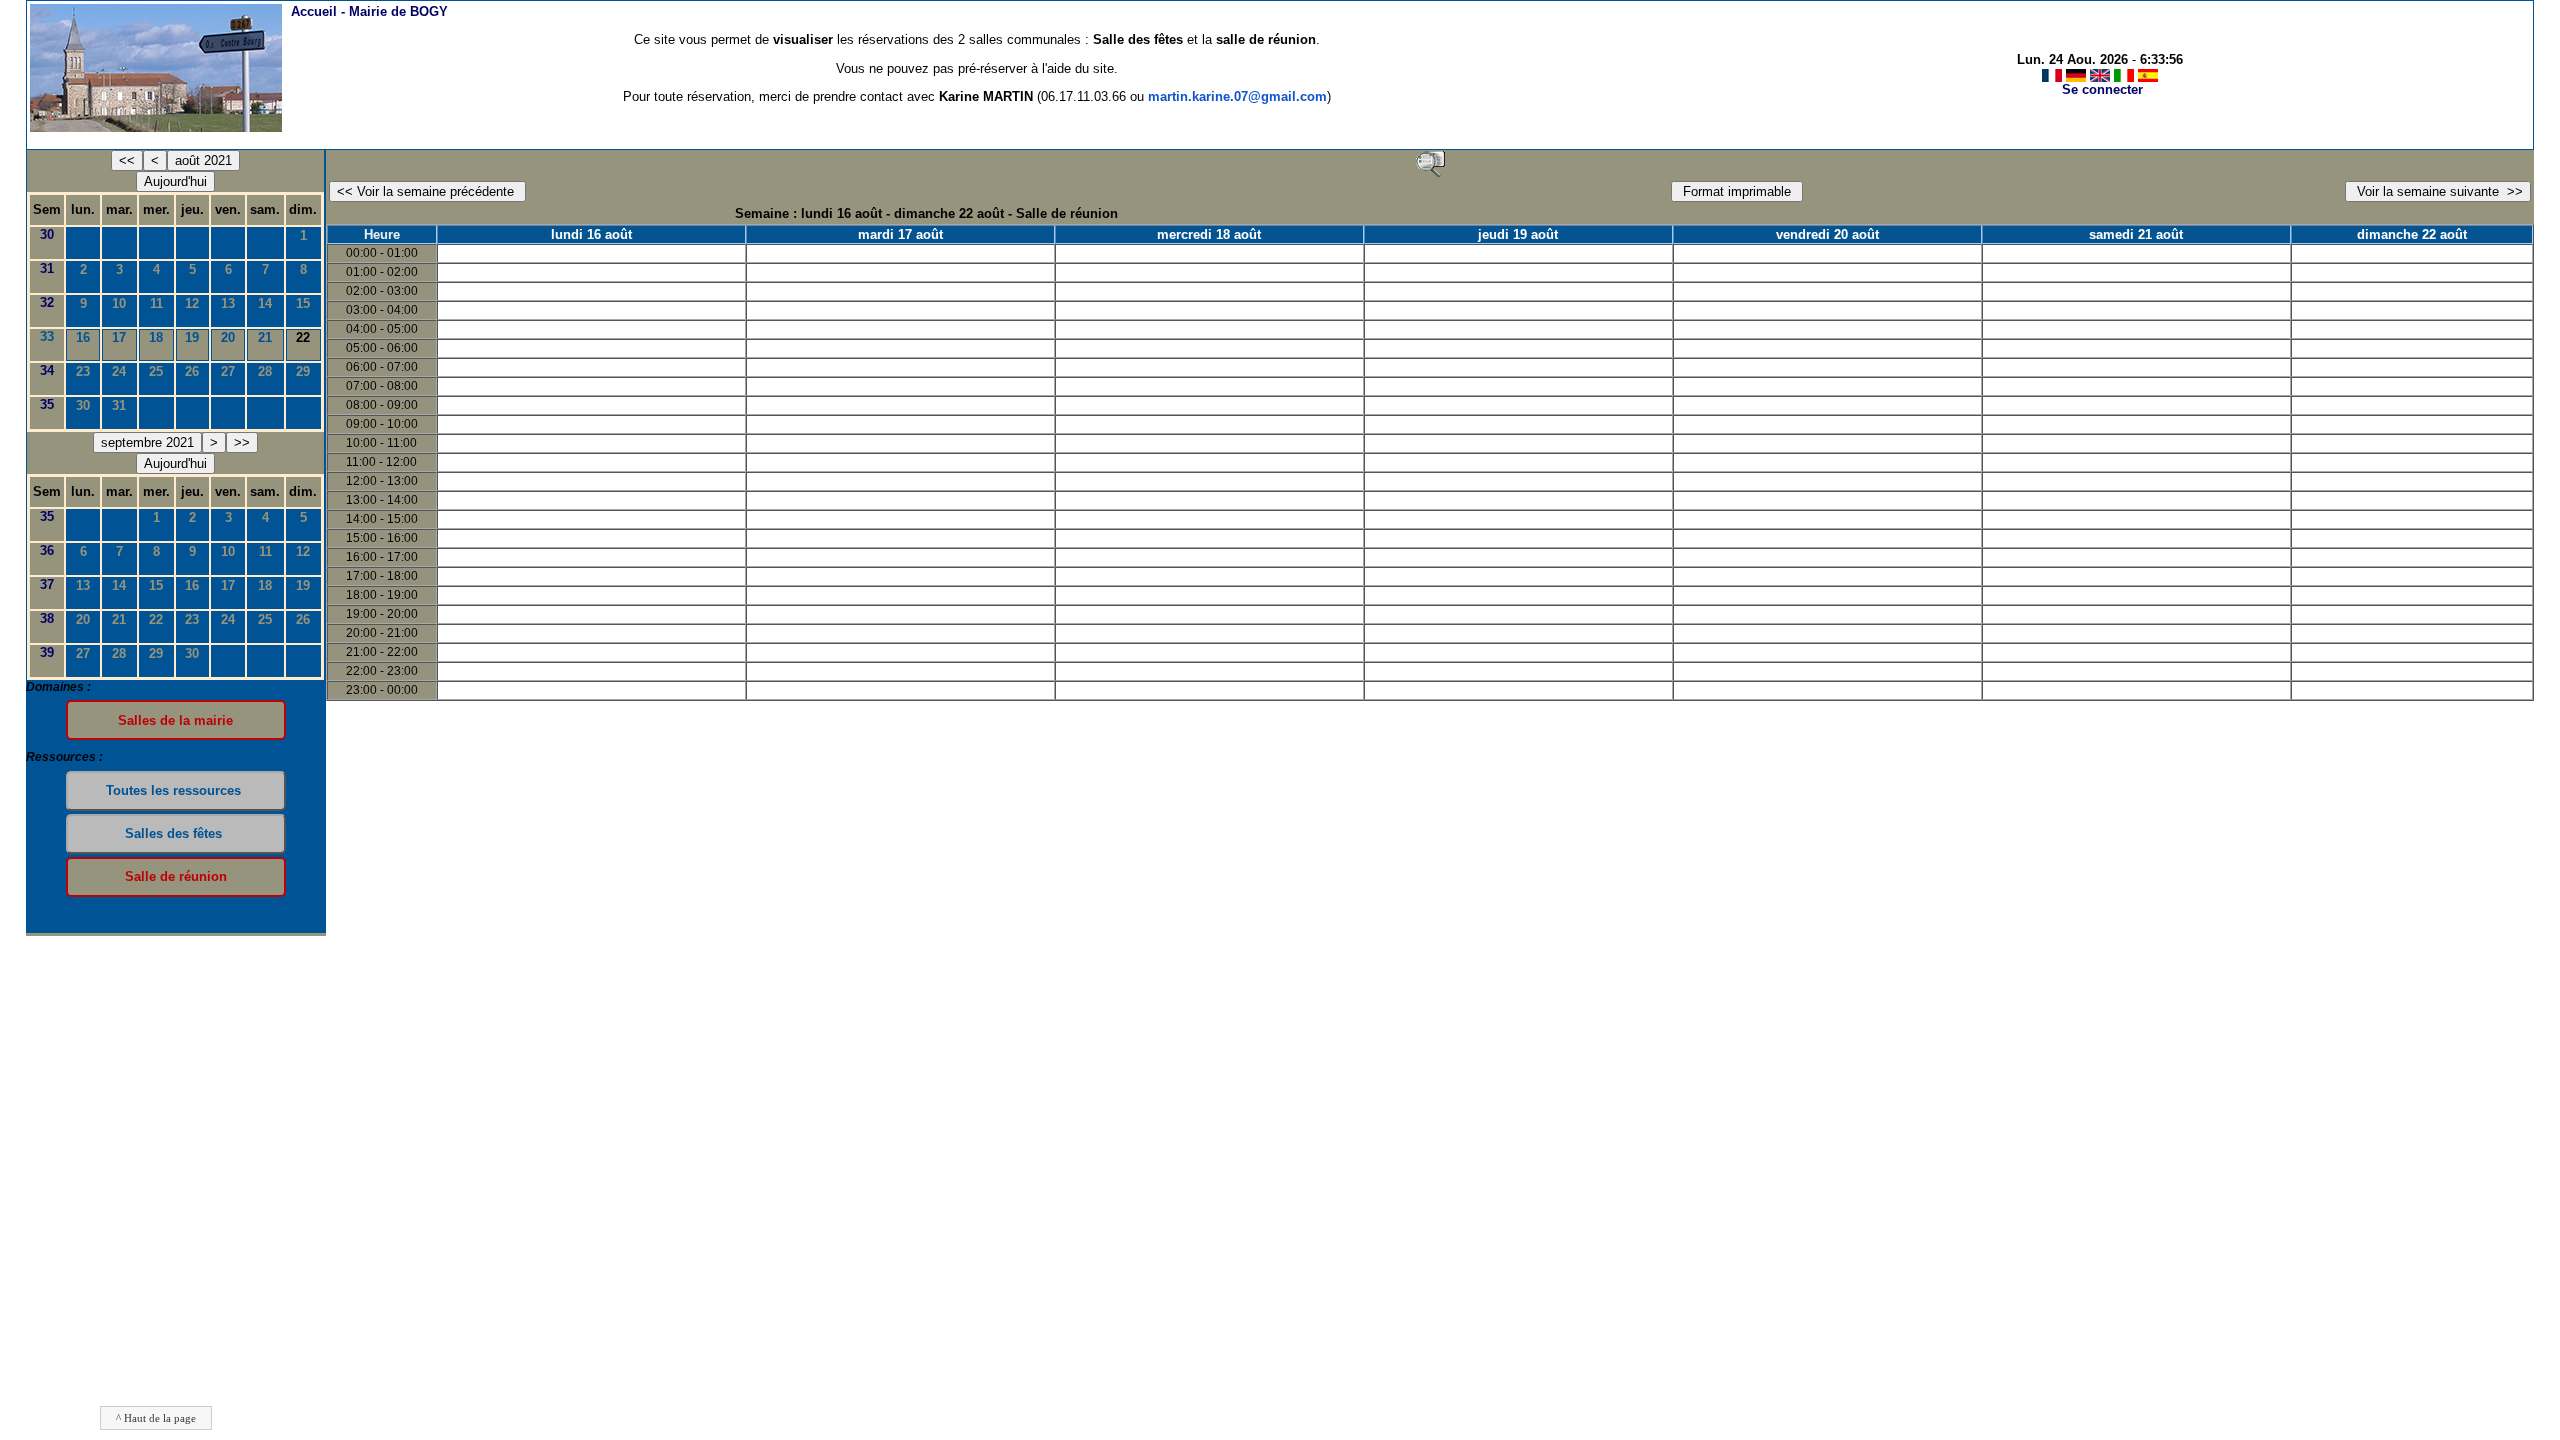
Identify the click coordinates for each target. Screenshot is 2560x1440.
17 (119, 337)
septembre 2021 (147, 442)
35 (47, 404)
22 (156, 619)
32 (47, 302)
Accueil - (369, 11)
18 (156, 337)
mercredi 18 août (1209, 234)
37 (47, 584)
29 (303, 371)
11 (156, 303)
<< (127, 160)
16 (83, 337)
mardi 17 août (900, 234)
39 (47, 652)
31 (47, 268)
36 (47, 550)
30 (47, 234)
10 (119, 303)
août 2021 (203, 160)
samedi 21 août (2136, 234)
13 (228, 303)
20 (228, 337)
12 (192, 303)
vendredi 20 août (1827, 234)
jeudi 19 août (1518, 234)
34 (47, 370)
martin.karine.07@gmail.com (1237, 96)
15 (303, 303)
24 (119, 371)
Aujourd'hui (175, 181)
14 (265, 303)
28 (265, 371)
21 (265, 337)
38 (47, 618)
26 (192, 371)
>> (242, 442)
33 (47, 336)
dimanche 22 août (2412, 234)
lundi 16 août (591, 234)
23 (83, 371)
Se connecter (2102, 89)
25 (156, 371)
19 (192, 337)
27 (228, 371)
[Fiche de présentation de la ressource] (1430, 163)
